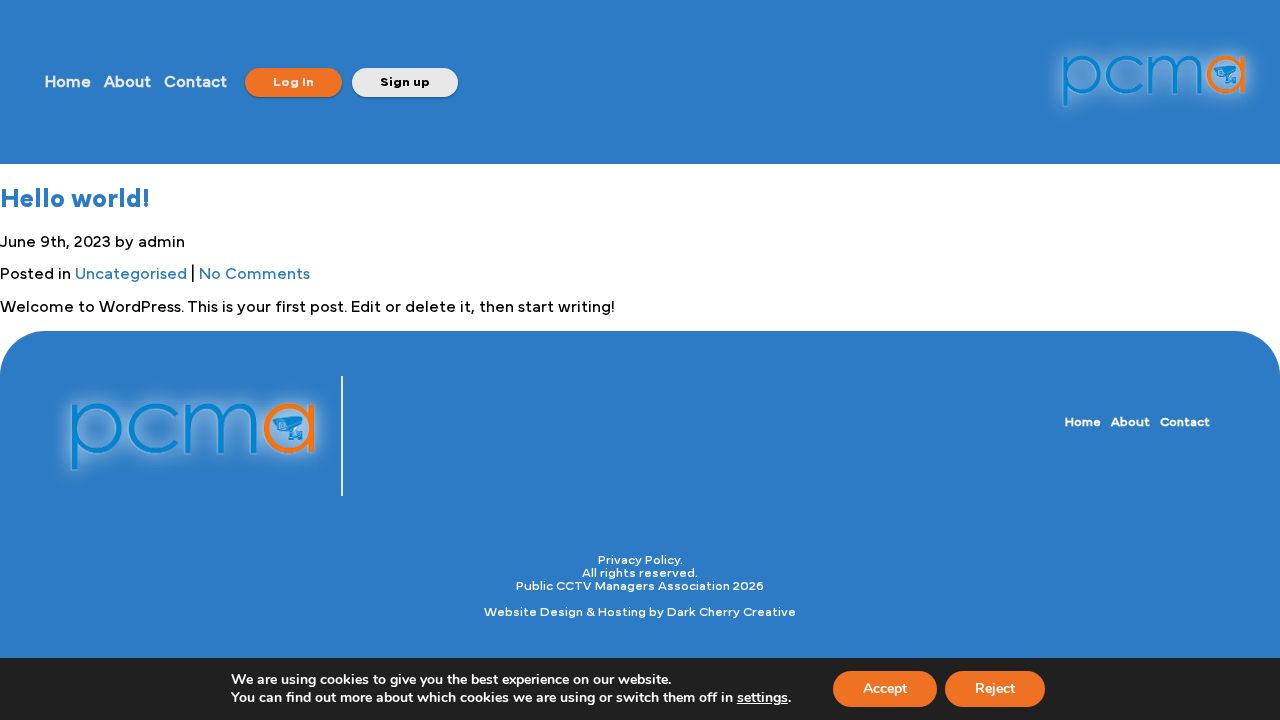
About (127, 82)
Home (68, 82)
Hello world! (75, 199)
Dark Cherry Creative (731, 612)
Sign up (405, 82)
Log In (293, 82)
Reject (995, 688)
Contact (195, 82)
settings (762, 698)
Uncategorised (131, 274)
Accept (885, 688)
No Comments (254, 274)
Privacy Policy (639, 560)
